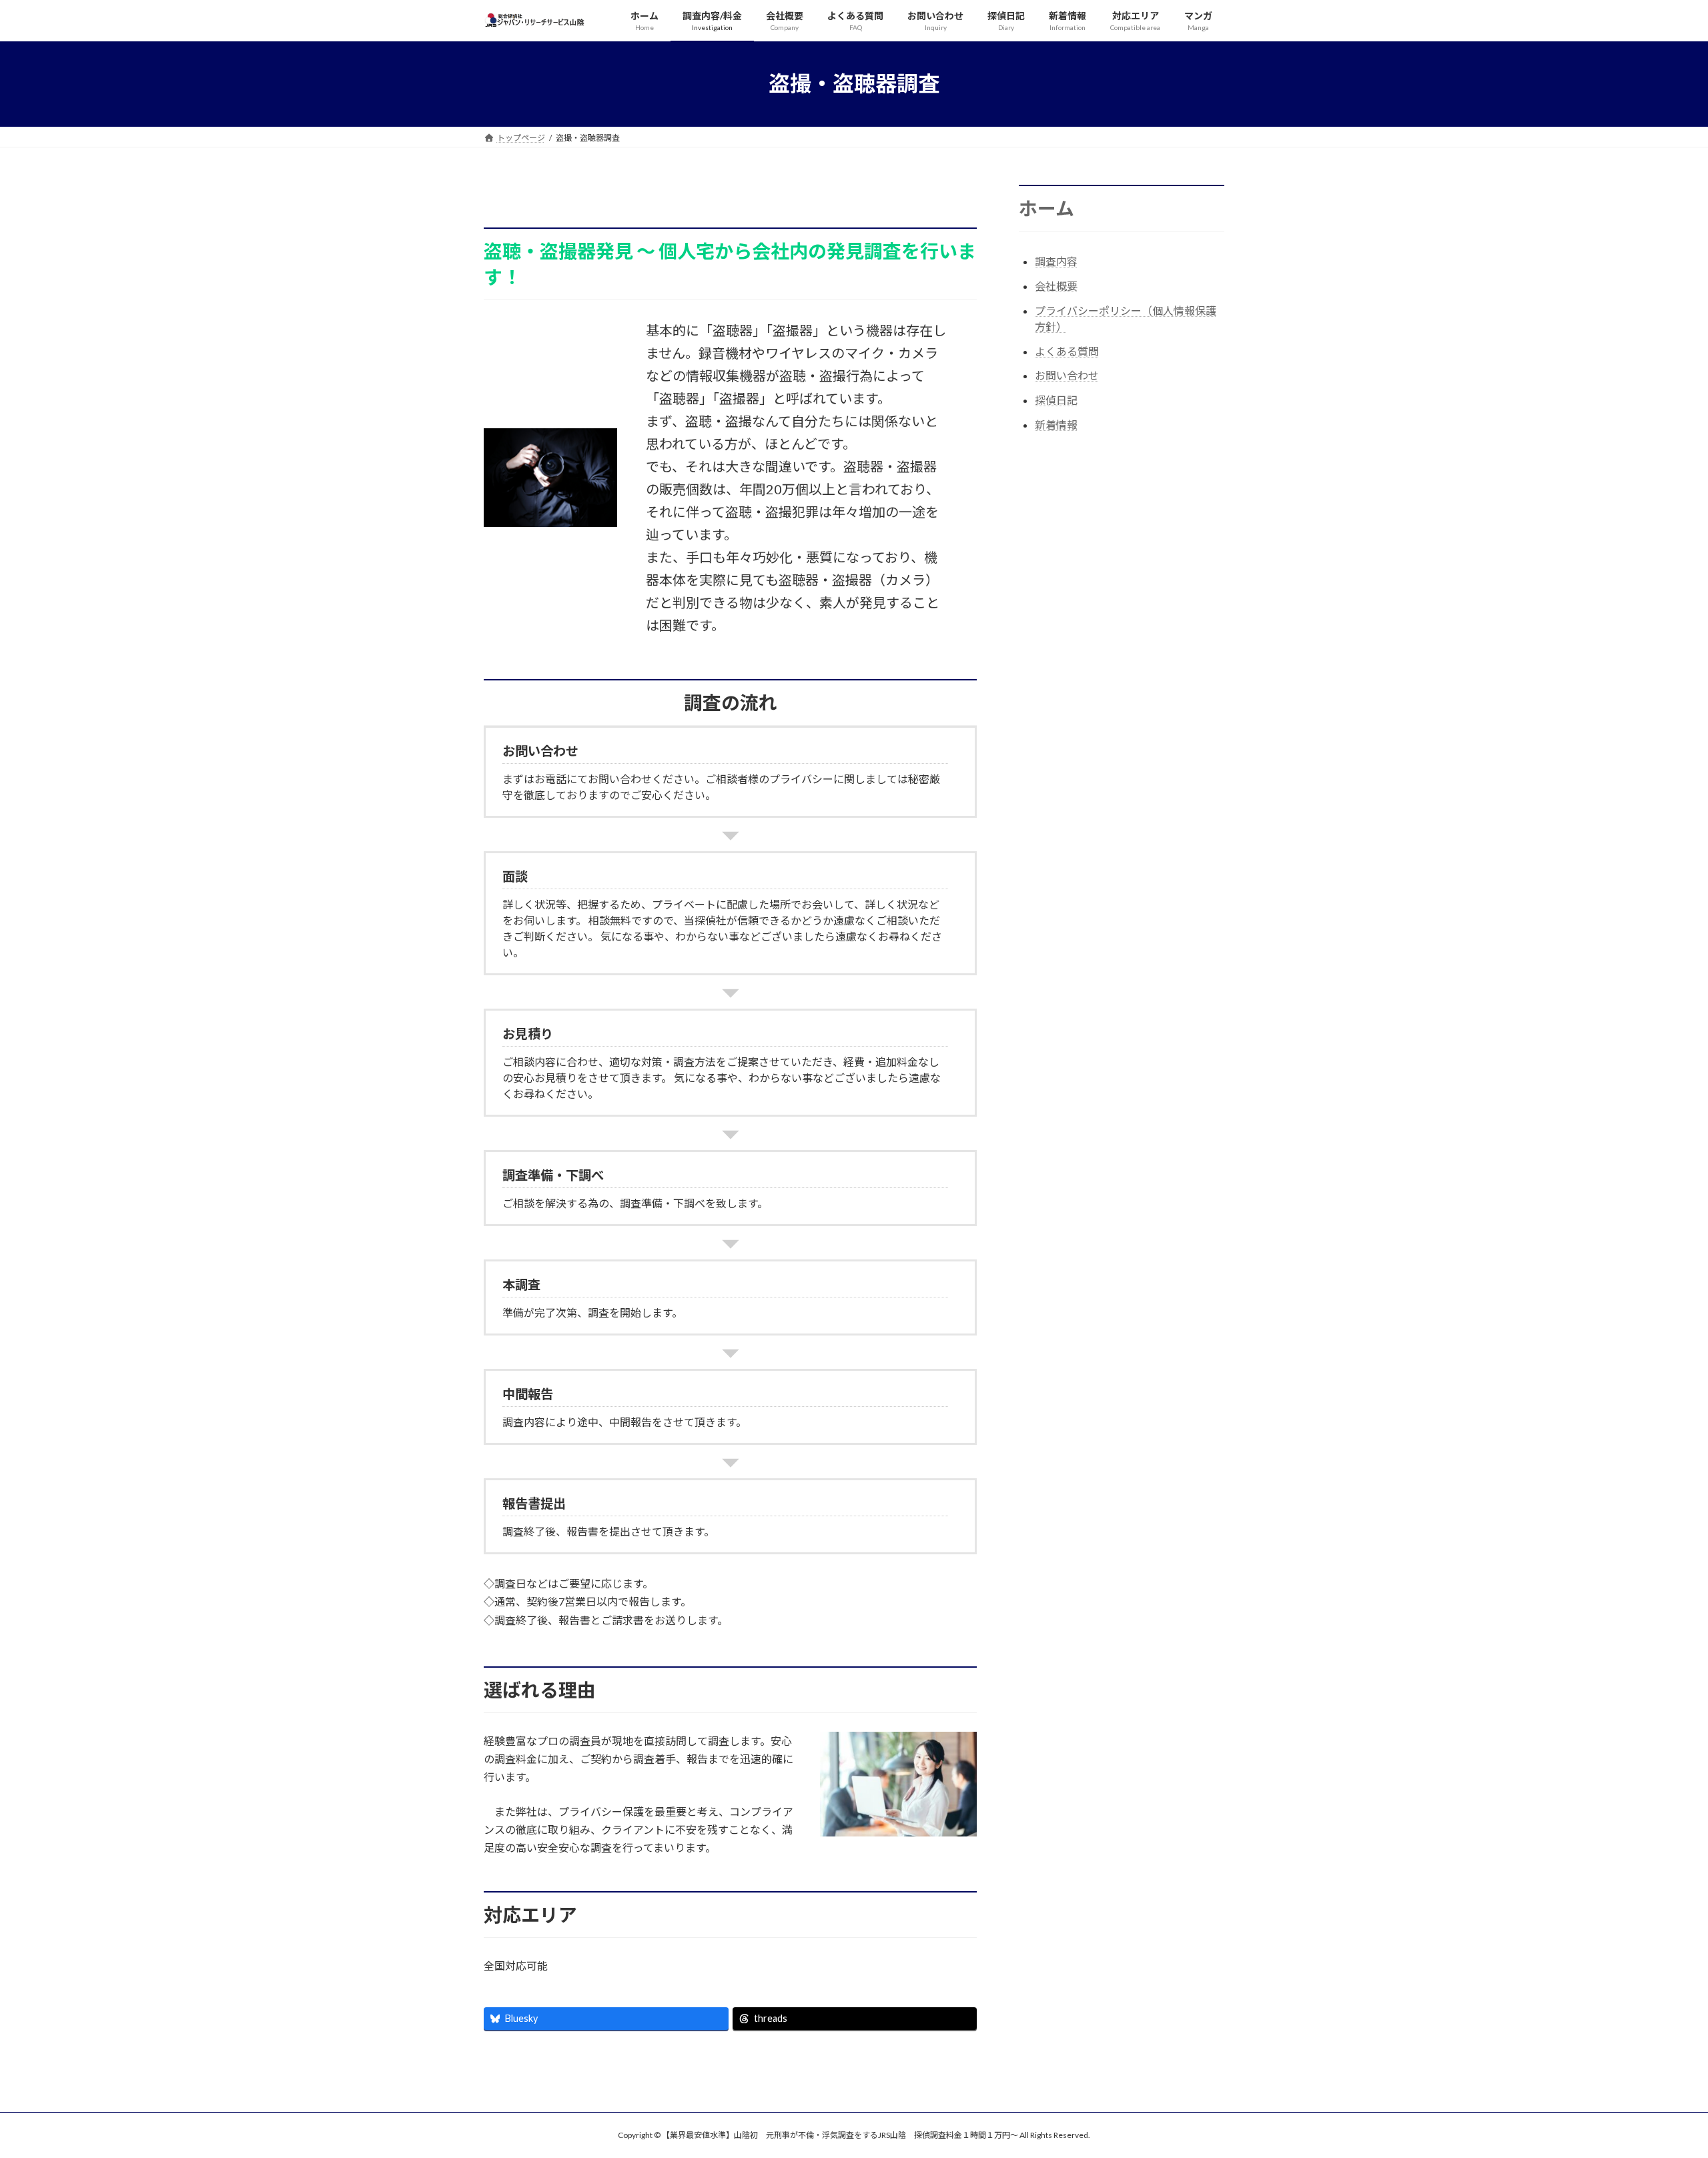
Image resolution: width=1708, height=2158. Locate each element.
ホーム (1046, 208)
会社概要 (1056, 286)
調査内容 (1056, 261)
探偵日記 (1056, 400)
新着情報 (1056, 425)
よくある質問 (1067, 351)
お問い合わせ (1067, 375)
